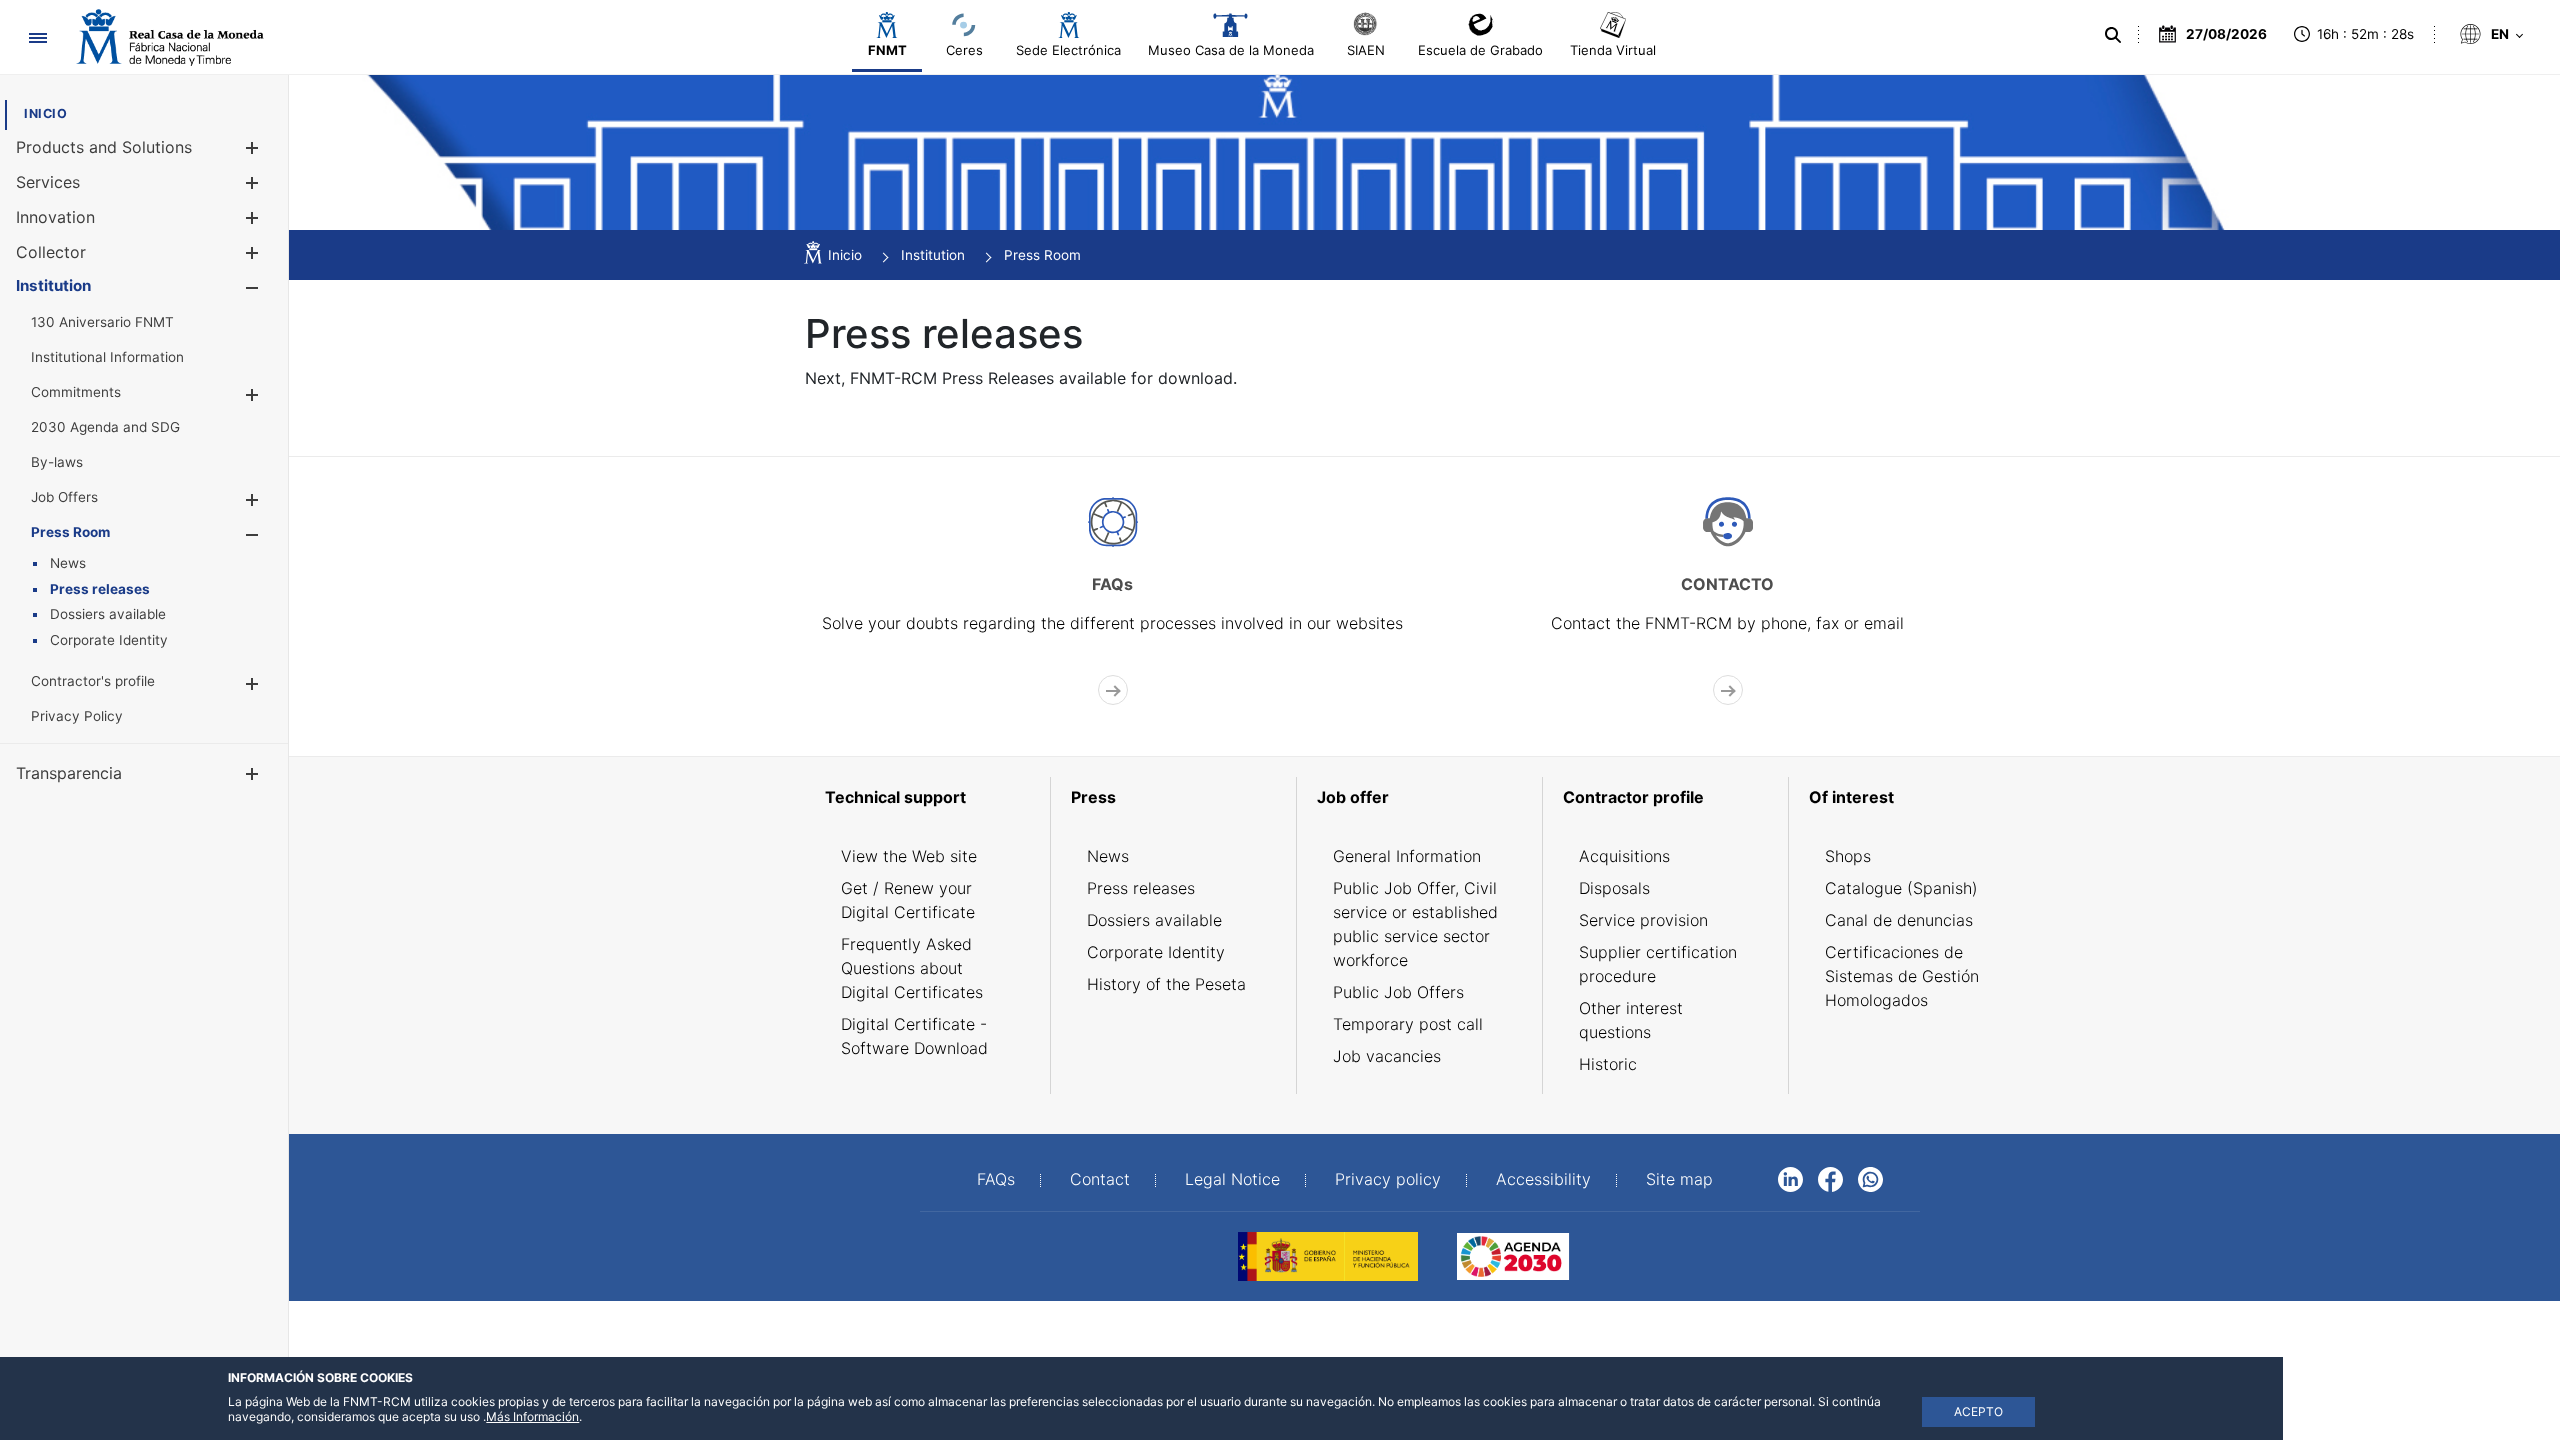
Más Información (532, 1416)
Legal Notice (1232, 1179)
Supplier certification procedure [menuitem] (1658, 964)
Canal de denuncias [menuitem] (1899, 920)
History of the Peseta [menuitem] (1166, 984)
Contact (1100, 1179)
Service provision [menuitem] (1643, 920)
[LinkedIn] (1790, 1178)
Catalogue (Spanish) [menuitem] (1901, 888)
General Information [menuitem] (1407, 856)
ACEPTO (1978, 1411)
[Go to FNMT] (170, 37)
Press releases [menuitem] (1141, 888)
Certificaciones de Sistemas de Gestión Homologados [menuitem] (1902, 976)
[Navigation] (37, 37)
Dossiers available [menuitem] (1154, 920)
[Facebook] (1830, 1178)
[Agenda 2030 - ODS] (1513, 1255)
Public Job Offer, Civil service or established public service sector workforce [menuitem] (1415, 924)
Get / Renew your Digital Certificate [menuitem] (908, 900)
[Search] (2113, 35)
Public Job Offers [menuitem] (1398, 992)
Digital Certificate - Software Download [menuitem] (914, 1036)
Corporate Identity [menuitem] (1156, 952)
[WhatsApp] (1870, 1178)
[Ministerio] (1328, 1255)
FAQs (996, 1179)
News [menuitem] (1108, 856)
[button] (251, 147)
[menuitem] (45, 113)
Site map (1679, 1179)
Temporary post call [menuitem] (1408, 1024)
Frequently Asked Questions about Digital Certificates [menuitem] (912, 968)
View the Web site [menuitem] (909, 856)
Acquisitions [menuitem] (1624, 856)
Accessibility (1543, 1179)
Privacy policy (1388, 1179)
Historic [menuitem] (1608, 1064)
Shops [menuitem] (1848, 856)
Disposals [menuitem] (1614, 888)
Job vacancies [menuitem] (1387, 1056)
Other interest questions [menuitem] (1631, 1020)
